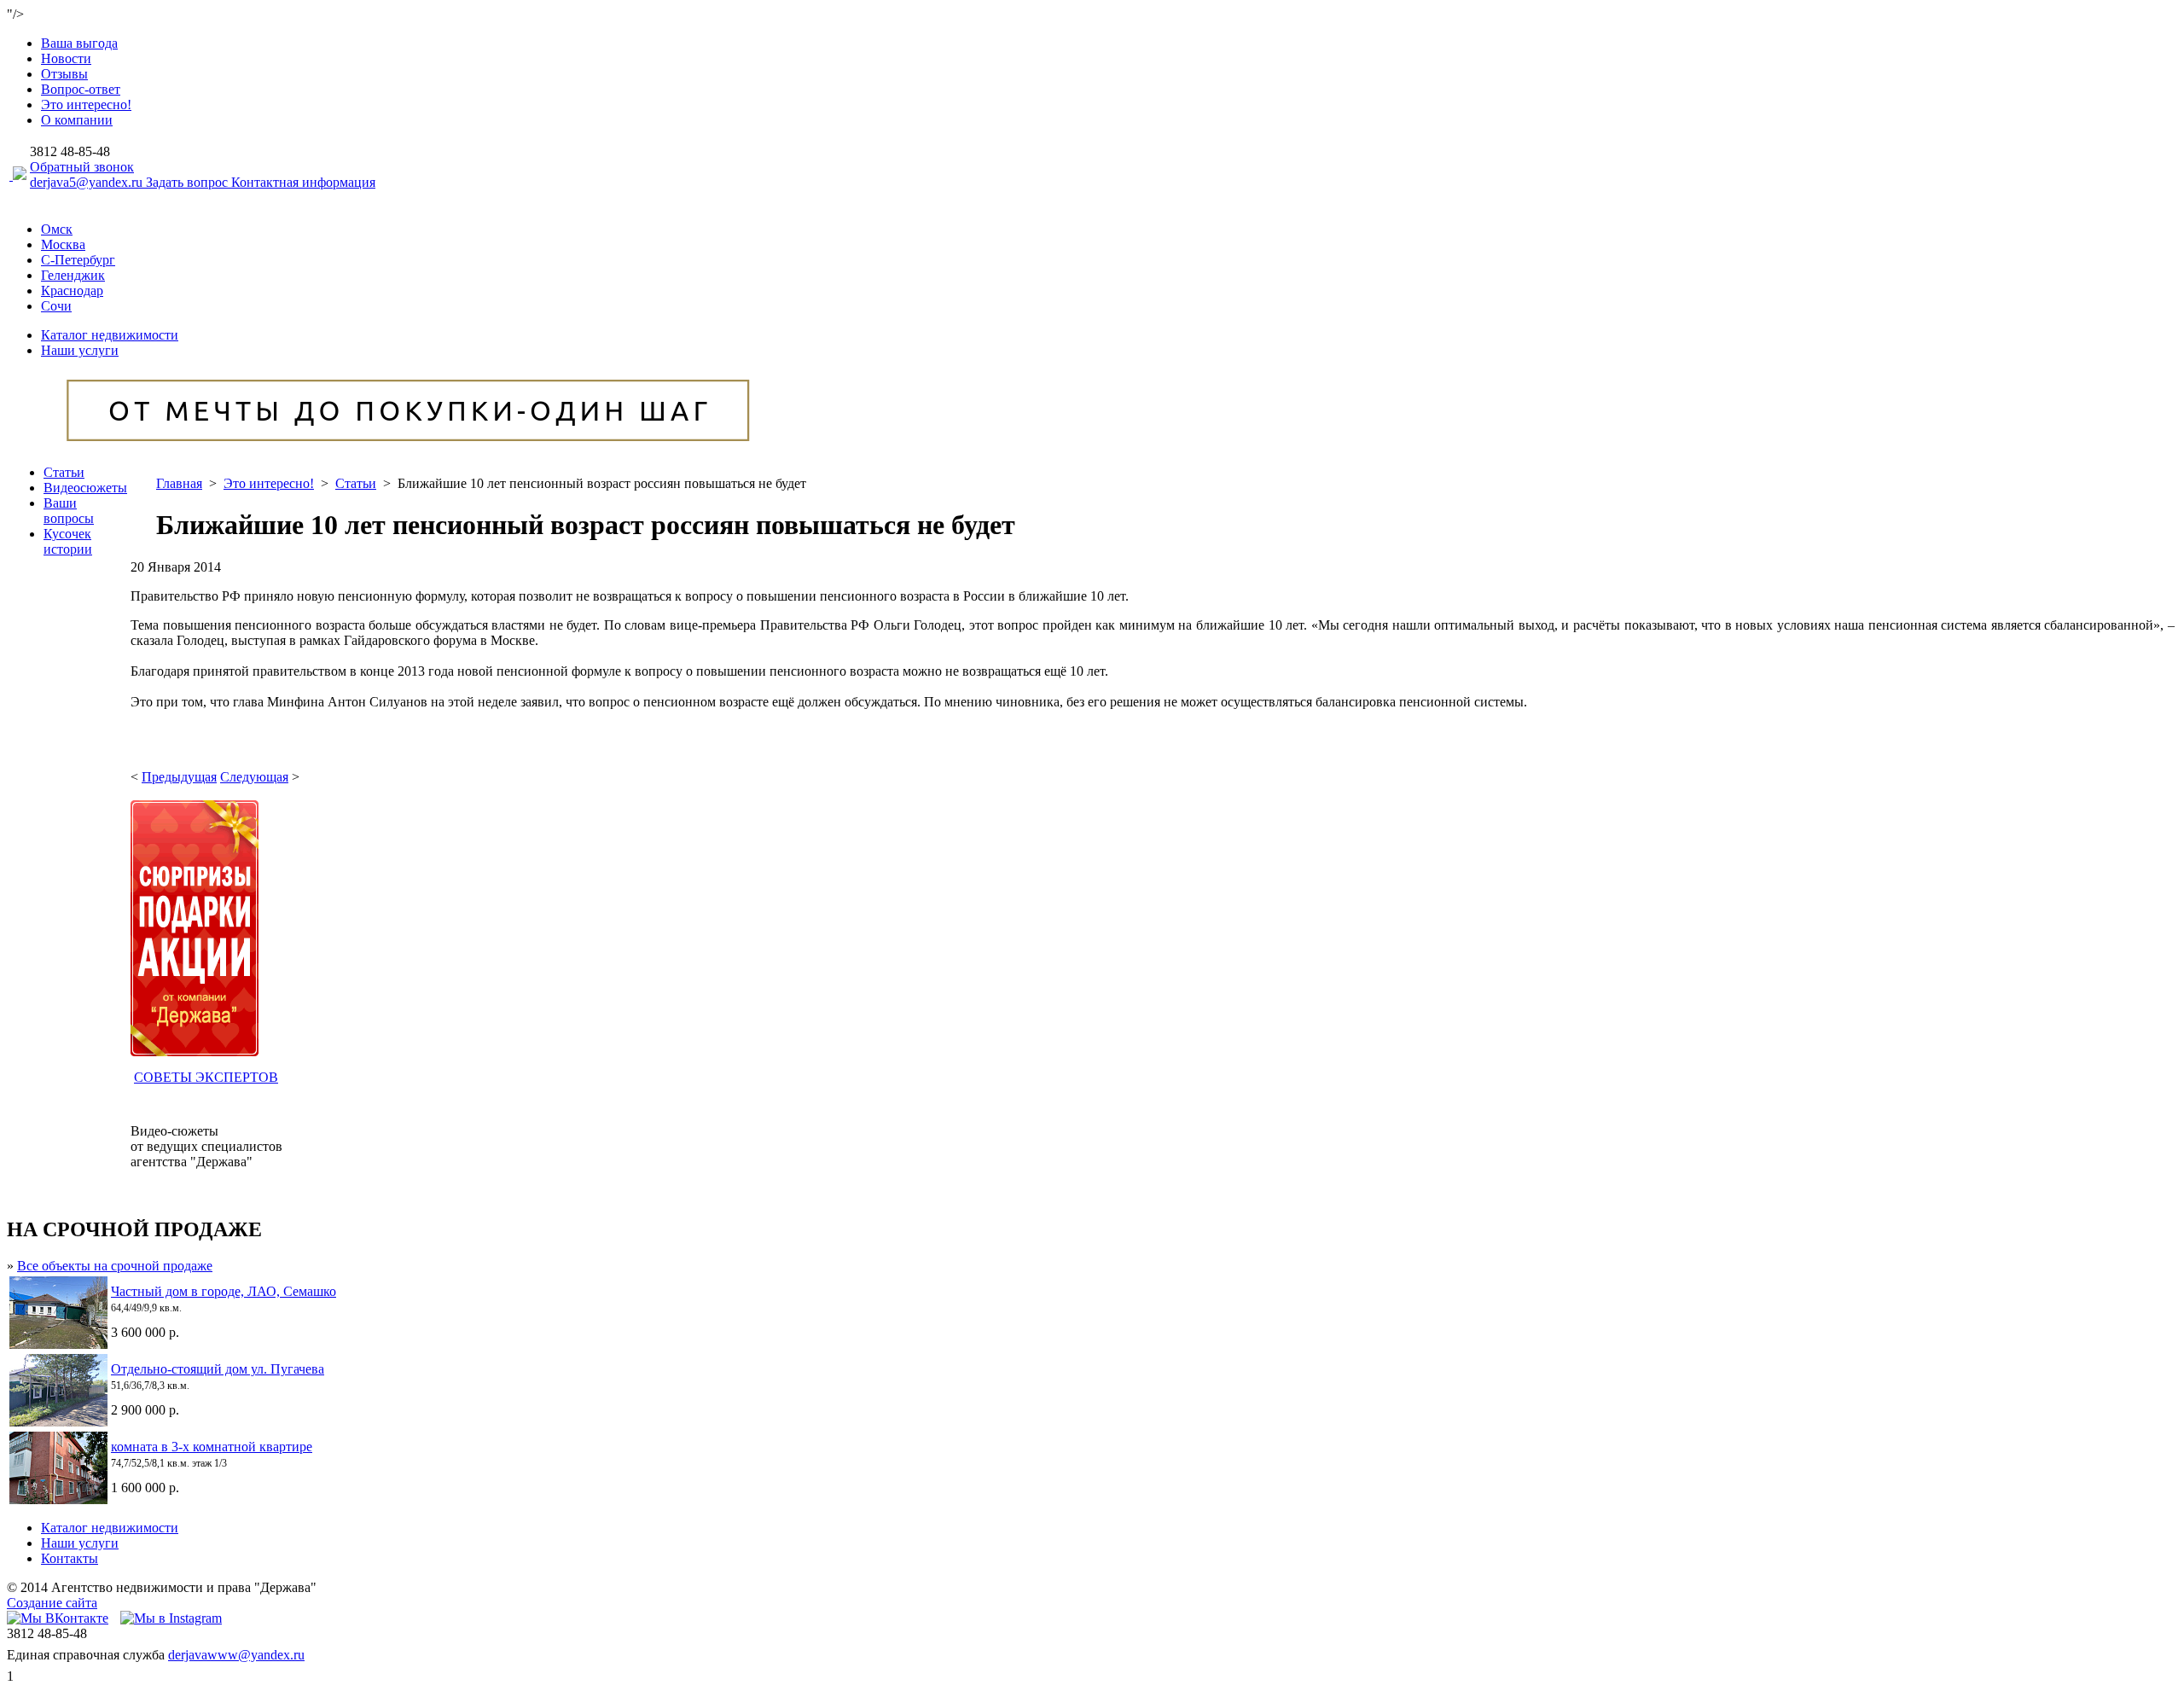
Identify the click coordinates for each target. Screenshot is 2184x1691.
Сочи (56, 306)
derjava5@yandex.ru (88, 182)
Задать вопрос (189, 182)
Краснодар (72, 291)
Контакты (70, 1558)
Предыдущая (179, 777)
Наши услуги (80, 350)
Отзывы (64, 74)
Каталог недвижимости (110, 335)
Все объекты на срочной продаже (115, 1266)
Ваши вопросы (69, 511)
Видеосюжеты (85, 488)
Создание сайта (52, 1603)
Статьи (64, 472)
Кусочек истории (68, 541)
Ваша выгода (79, 43)
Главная (179, 483)
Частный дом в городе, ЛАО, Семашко (224, 1291)
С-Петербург (78, 260)
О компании (77, 120)
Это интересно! (86, 105)
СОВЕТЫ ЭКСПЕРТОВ (206, 1077)
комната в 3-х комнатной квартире (212, 1447)
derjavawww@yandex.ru (236, 1655)
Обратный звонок (82, 167)
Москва (63, 244)
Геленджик (73, 275)
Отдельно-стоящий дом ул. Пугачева (218, 1369)
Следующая (254, 777)
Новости (66, 58)
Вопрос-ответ (81, 89)
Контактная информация (303, 182)
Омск (57, 229)
